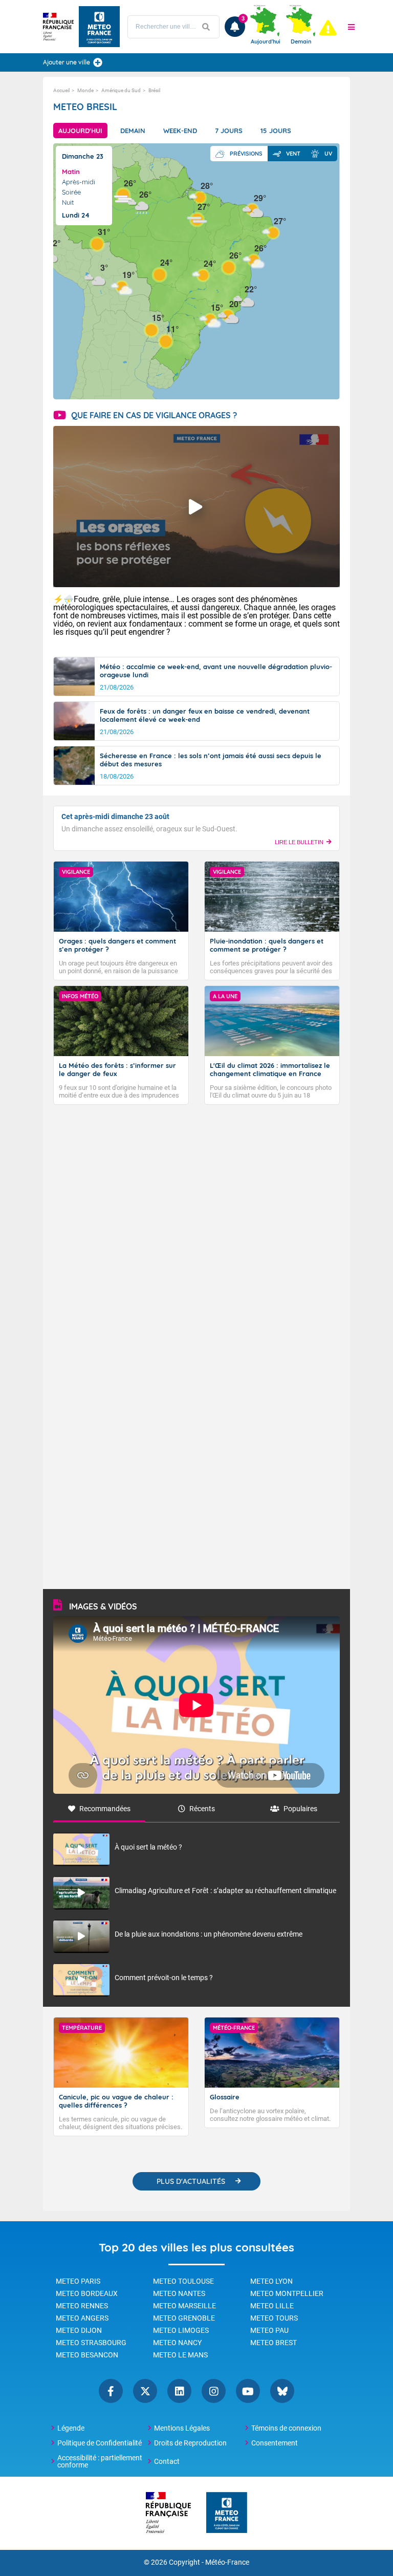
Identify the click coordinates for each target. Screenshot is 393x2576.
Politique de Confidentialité (100, 2443)
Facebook (111, 2391)
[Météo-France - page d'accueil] (227, 2513)
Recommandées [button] (105, 1809)
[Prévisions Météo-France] (99, 27)
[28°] (200, 197)
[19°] (122, 286)
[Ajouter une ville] (98, 62)
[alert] (328, 28)
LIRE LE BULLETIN (299, 842)
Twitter (145, 2391)
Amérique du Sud (121, 90)
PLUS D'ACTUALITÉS (191, 2181)
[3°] (95, 279)
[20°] (229, 315)
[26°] (123, 194)
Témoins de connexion (286, 2428)
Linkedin (179, 2391)
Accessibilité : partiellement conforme (100, 2461)
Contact (167, 2461)
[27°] (197, 218)
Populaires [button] (300, 1809)
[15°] (151, 329)
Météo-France (227, 2562)
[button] (352, 27)
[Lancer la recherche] (206, 27)
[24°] (203, 275)
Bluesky (282, 2391)
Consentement (275, 2443)
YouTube (248, 2391)
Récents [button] (202, 1809)
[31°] (97, 243)
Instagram (214, 2391)
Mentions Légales (182, 2428)
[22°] (244, 300)
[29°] (253, 209)
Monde (85, 90)
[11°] (166, 340)
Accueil (61, 90)
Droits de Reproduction (190, 2443)
